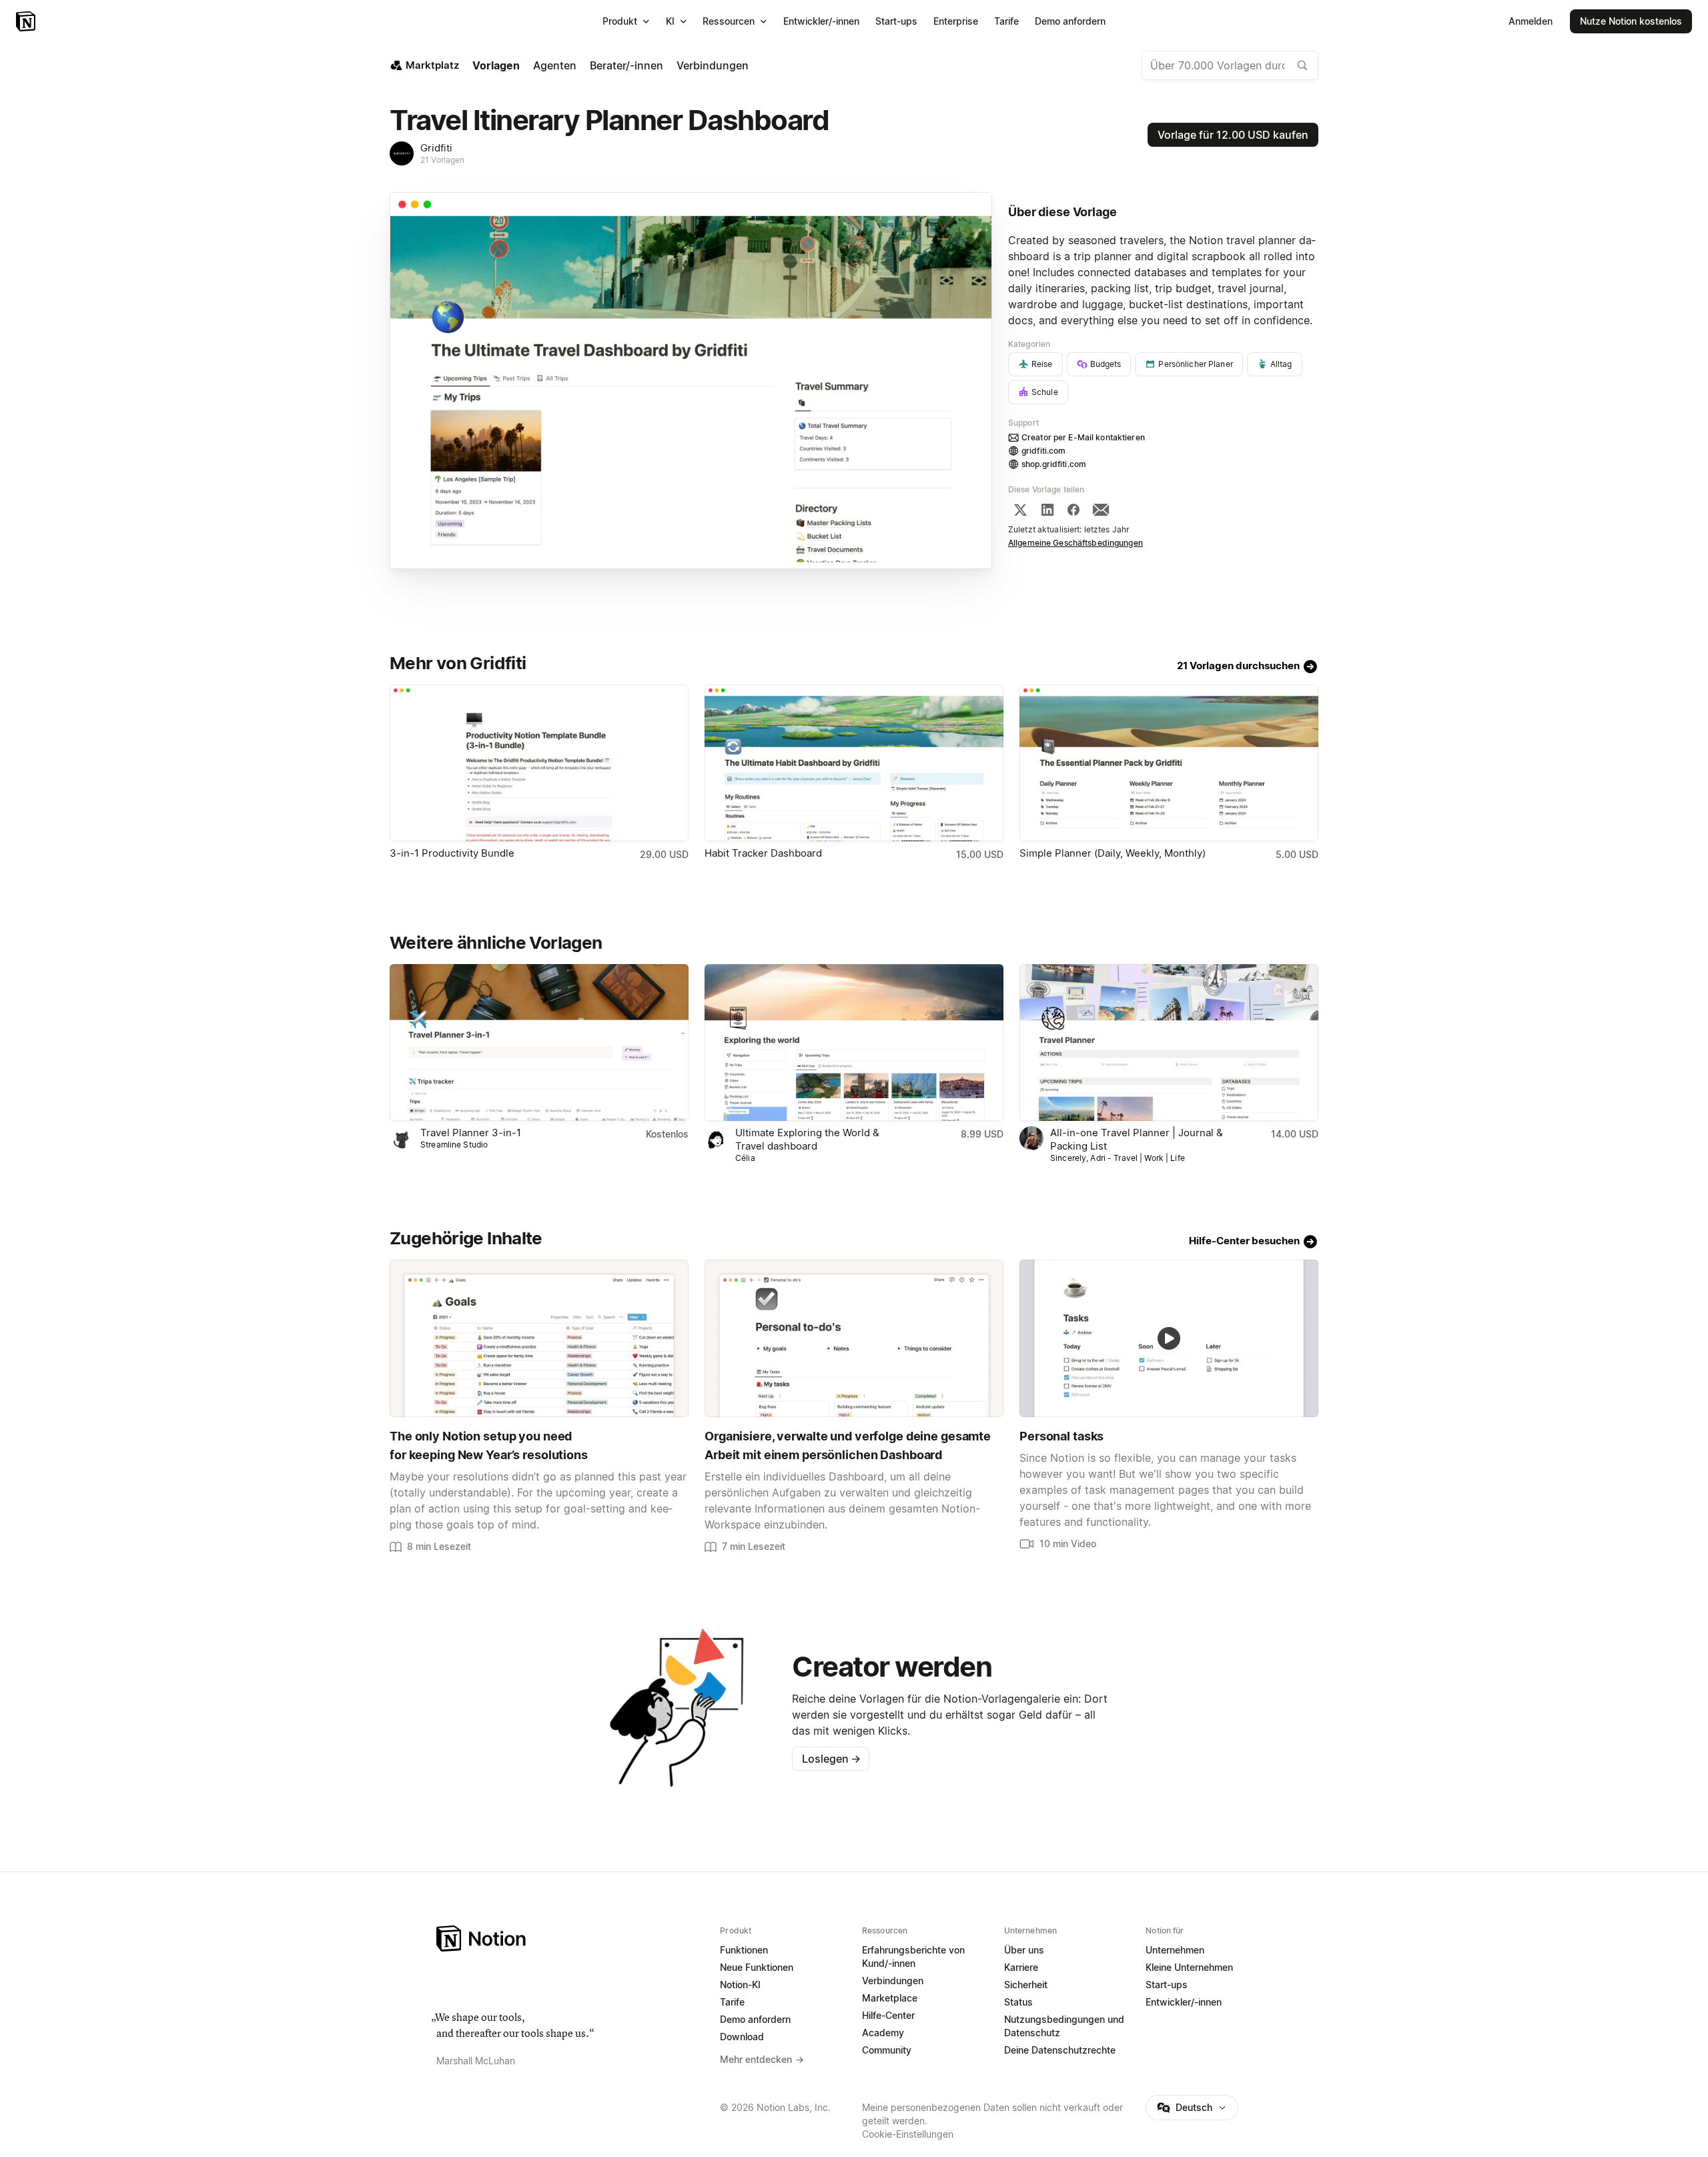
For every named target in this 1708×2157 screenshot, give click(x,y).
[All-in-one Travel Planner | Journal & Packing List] (1169, 1042)
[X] (1020, 510)
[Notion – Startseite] (27, 21)
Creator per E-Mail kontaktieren (1083, 437)
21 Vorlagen (442, 160)
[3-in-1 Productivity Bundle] (539, 763)
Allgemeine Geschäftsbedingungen (1076, 543)
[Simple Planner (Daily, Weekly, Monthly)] (1169, 763)
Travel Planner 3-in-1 (471, 1133)
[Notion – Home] (570, 1938)
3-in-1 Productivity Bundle (452, 853)
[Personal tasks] (1169, 1338)
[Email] (1101, 510)
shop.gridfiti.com (1054, 464)
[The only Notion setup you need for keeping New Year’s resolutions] (539, 1338)
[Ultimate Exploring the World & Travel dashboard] (854, 1042)
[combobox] (1230, 65)
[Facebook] (1074, 510)
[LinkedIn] (1047, 510)
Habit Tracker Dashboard (763, 853)
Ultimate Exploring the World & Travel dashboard (807, 1139)
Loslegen (831, 1759)
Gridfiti (436, 148)
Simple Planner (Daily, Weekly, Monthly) (1113, 853)
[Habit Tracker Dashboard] (854, 763)
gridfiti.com (1044, 451)
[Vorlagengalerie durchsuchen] (1302, 65)
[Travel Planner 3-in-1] (539, 1042)
